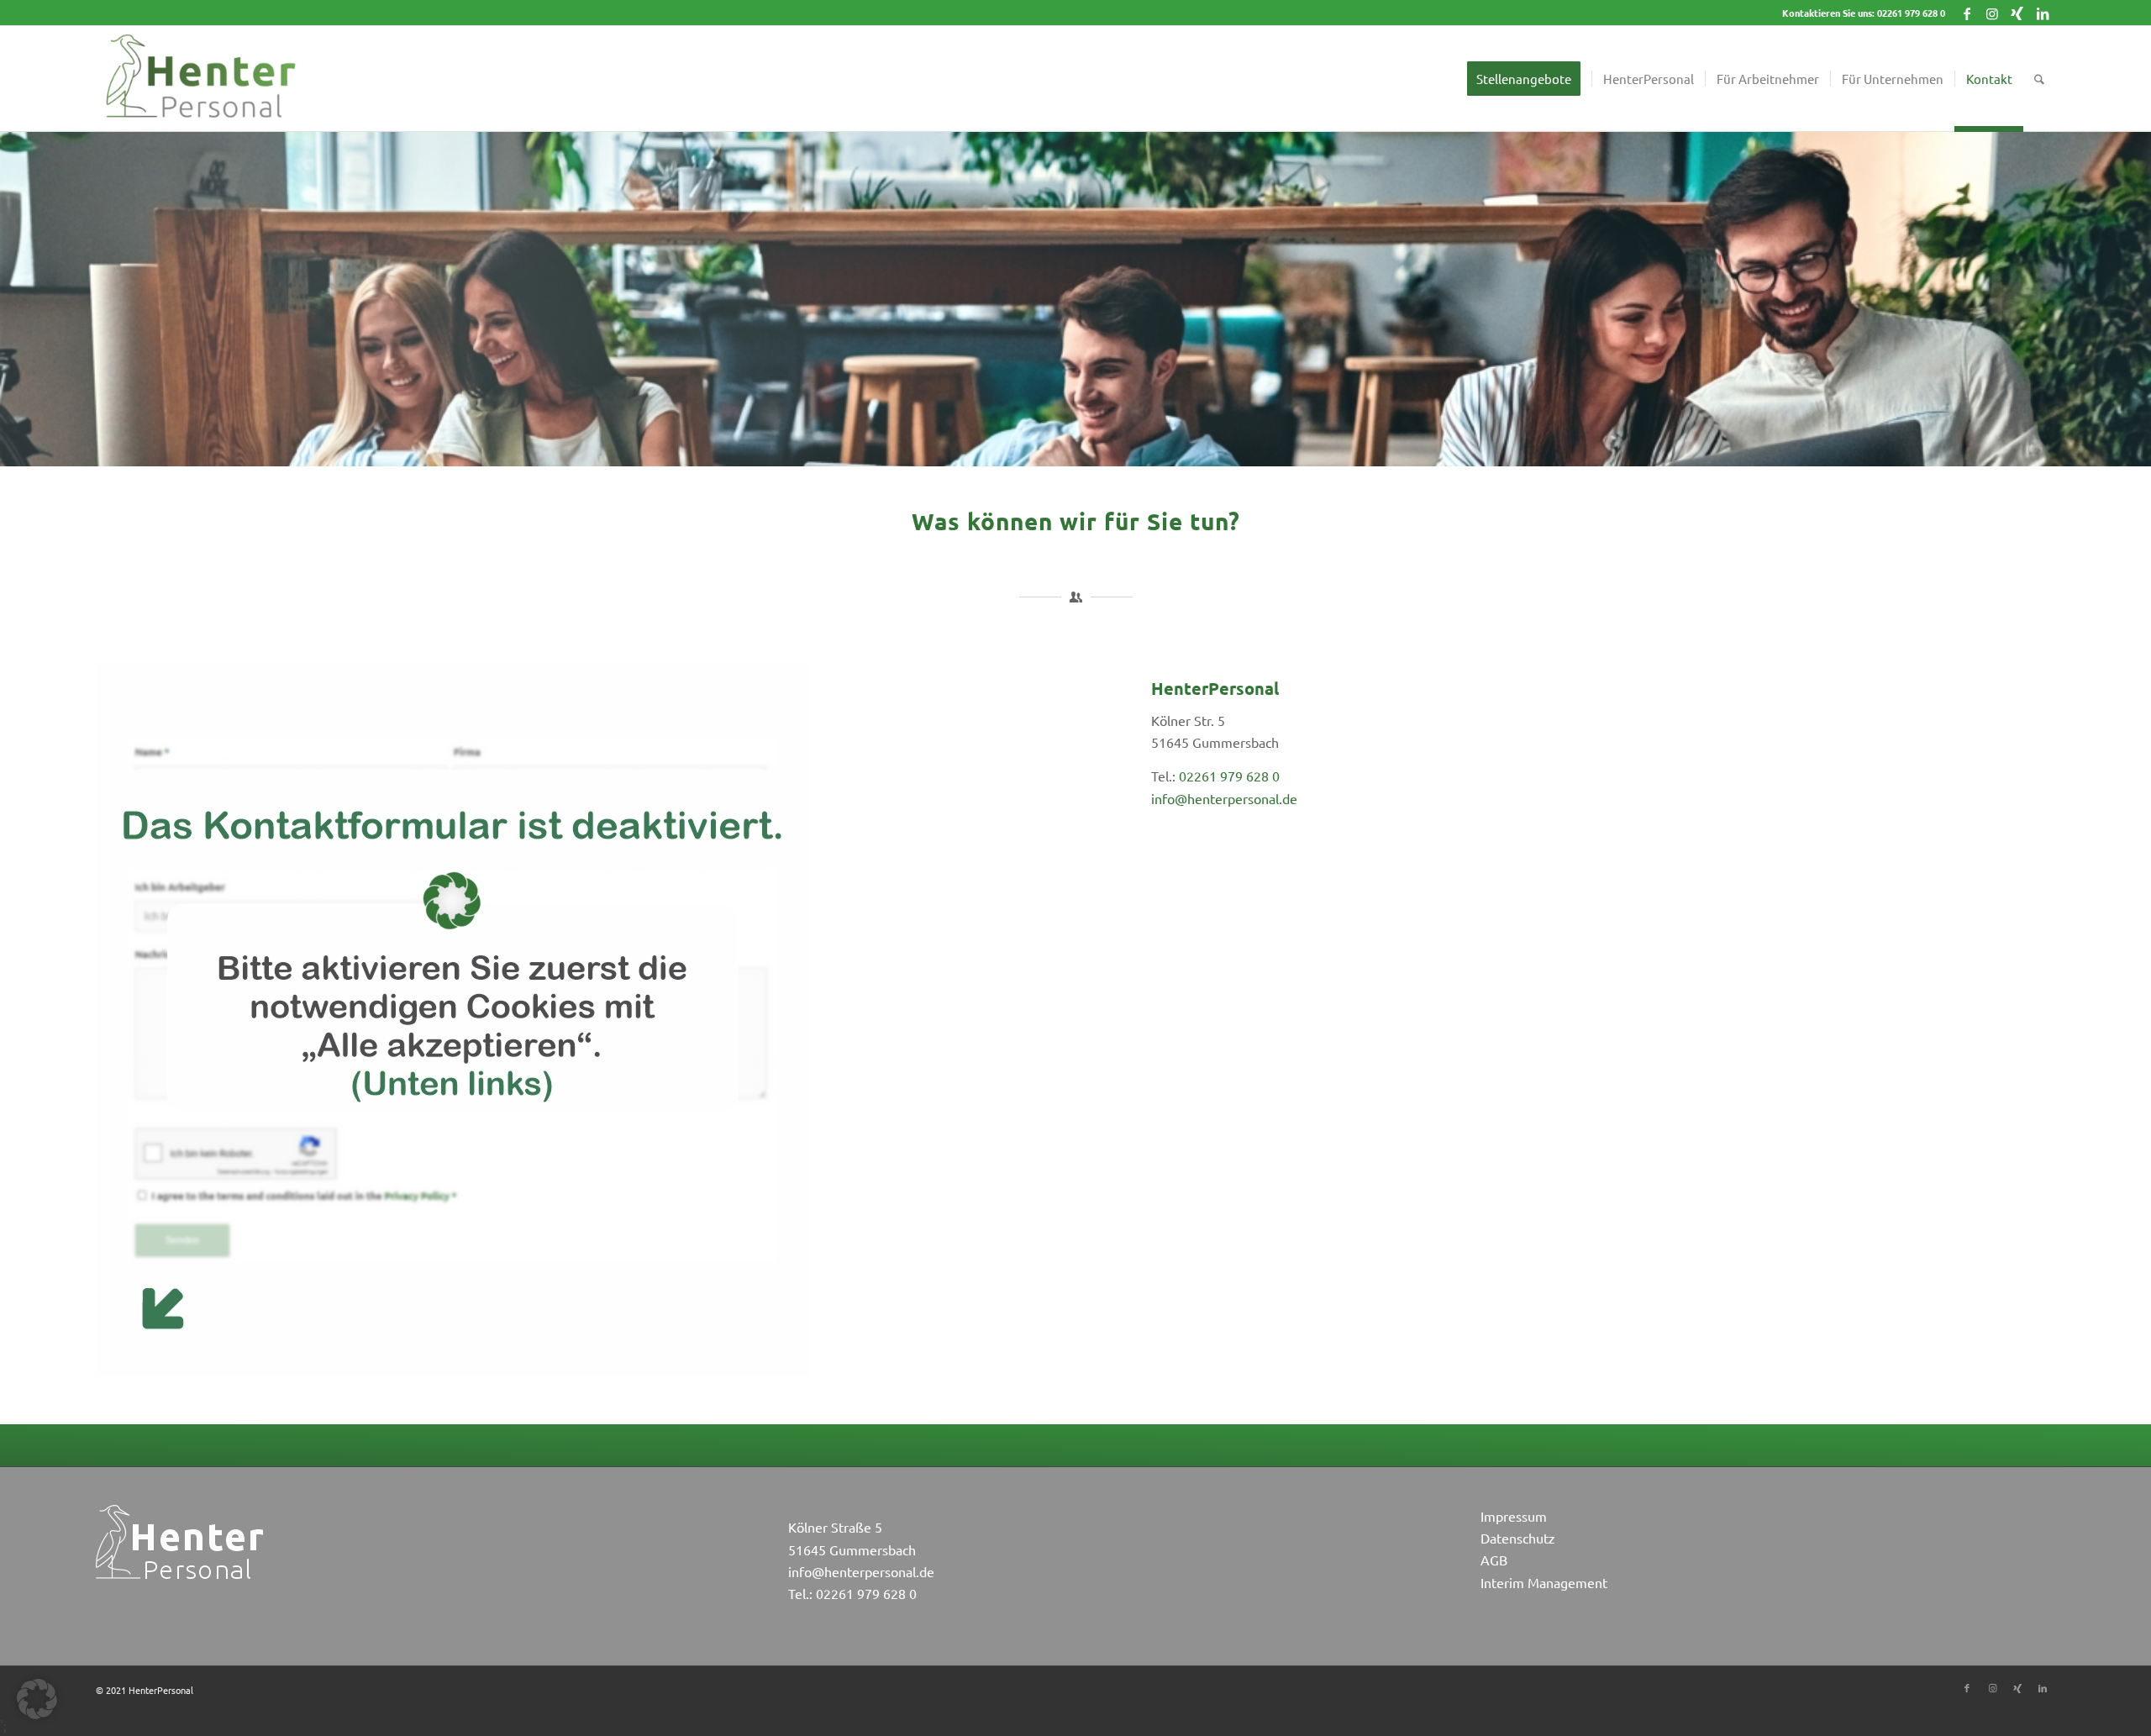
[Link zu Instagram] (1992, 13)
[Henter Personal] (200, 79)
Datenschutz (1518, 1538)
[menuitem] (1529, 79)
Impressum (1514, 1516)
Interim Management (1544, 1582)
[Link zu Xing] (2017, 13)
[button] (37, 1699)
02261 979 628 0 (1911, 13)
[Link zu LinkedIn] (2043, 13)
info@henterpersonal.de (1224, 798)
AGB (1494, 1560)
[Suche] (2039, 79)
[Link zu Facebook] (1967, 13)
